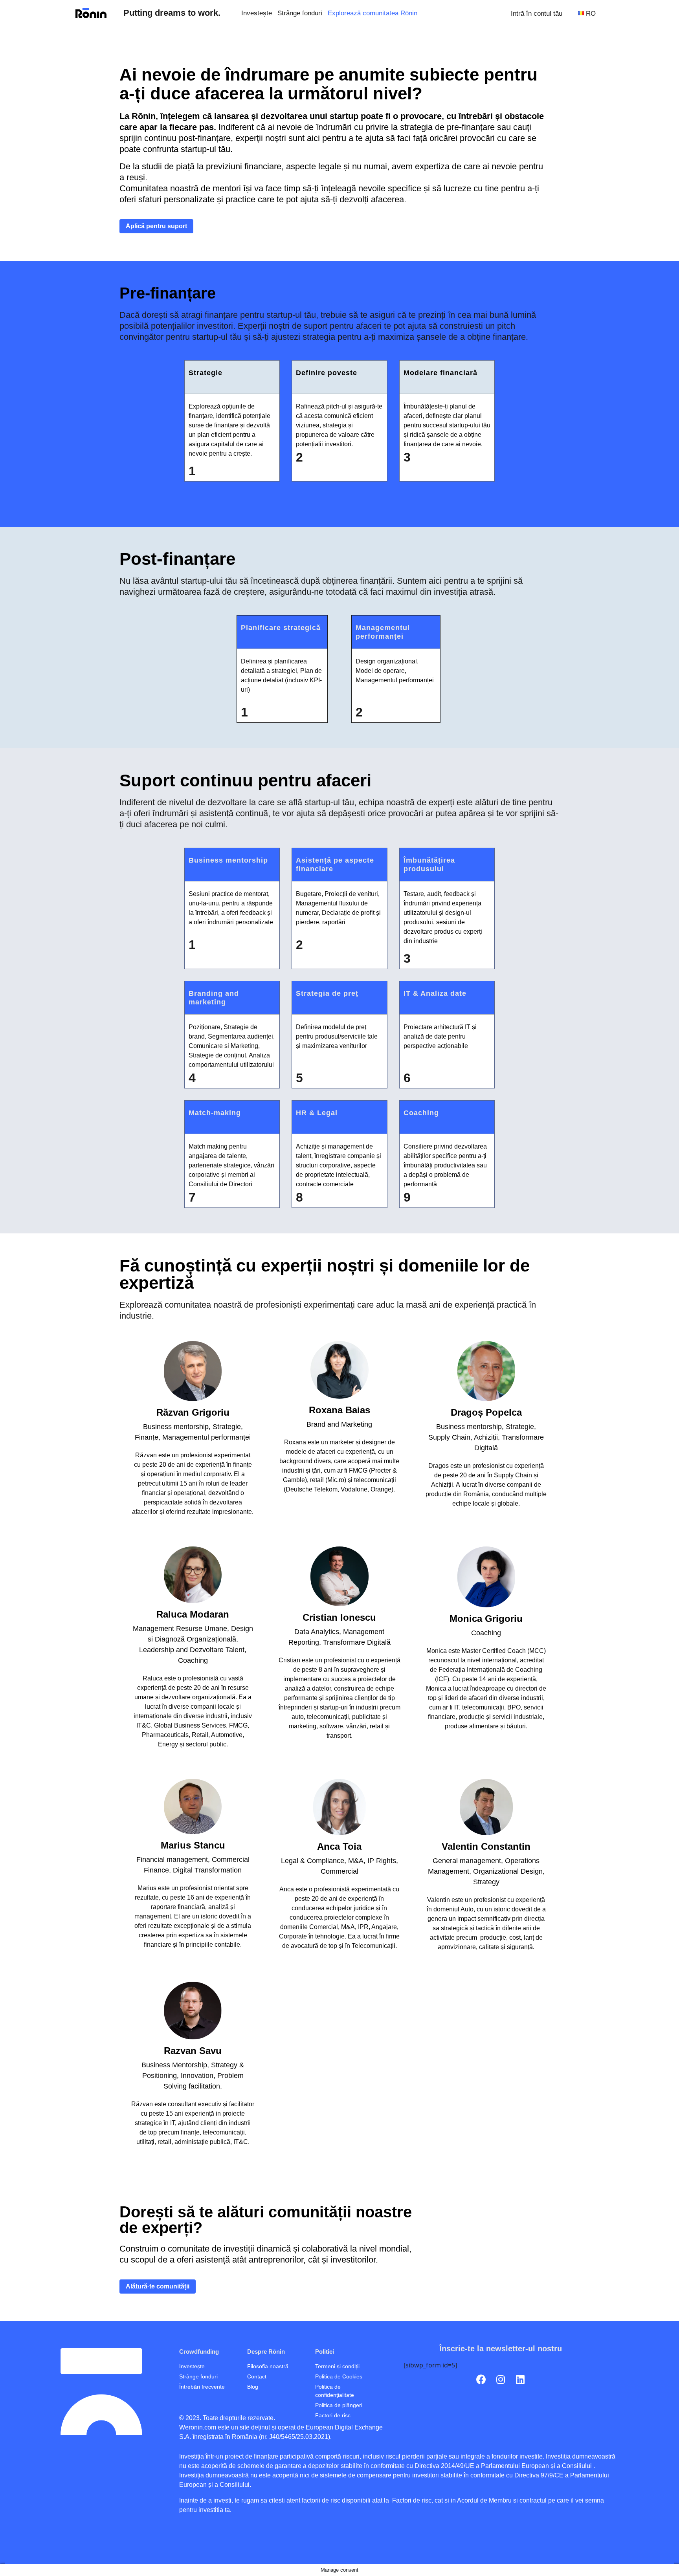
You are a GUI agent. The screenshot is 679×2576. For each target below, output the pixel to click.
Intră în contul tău (537, 13)
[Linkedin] (520, 2380)
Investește (257, 13)
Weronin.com (198, 2427)
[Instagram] (501, 2380)
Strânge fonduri (300, 13)
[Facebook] (481, 2380)
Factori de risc (411, 2500)
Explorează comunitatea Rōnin (373, 13)
